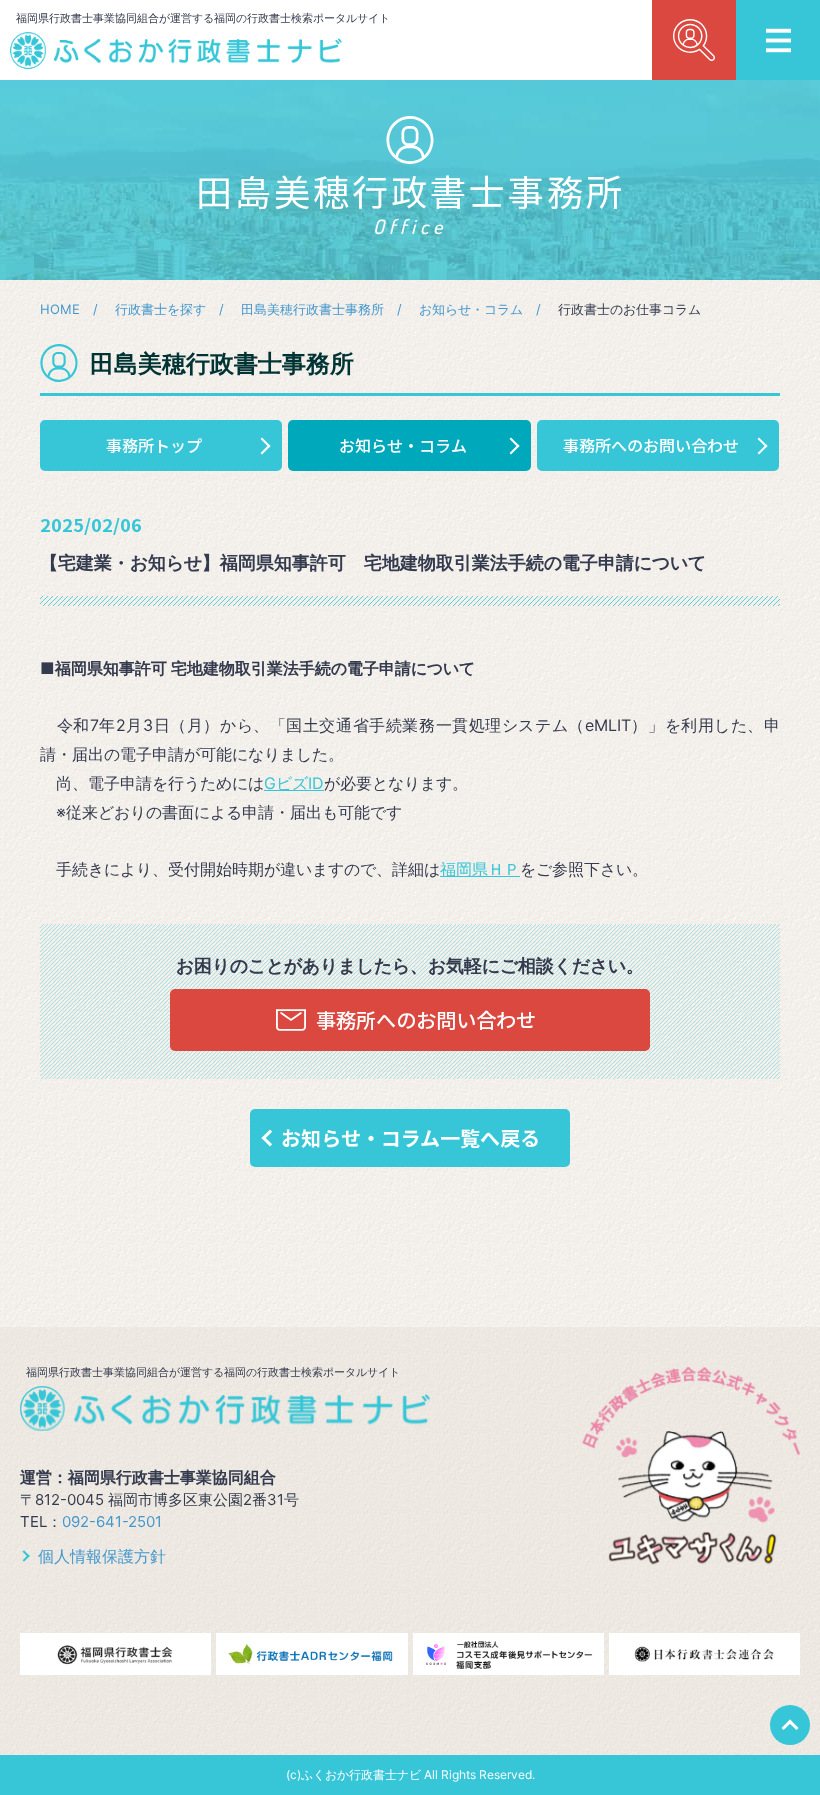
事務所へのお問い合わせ (651, 445)
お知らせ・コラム (471, 309)
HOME (60, 309)
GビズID (294, 783)
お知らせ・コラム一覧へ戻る (410, 1137)
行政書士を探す (160, 309)
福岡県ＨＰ (480, 869)
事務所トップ (154, 445)
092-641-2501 (112, 1521)
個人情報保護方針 (102, 1556)
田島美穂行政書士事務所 (312, 309)
